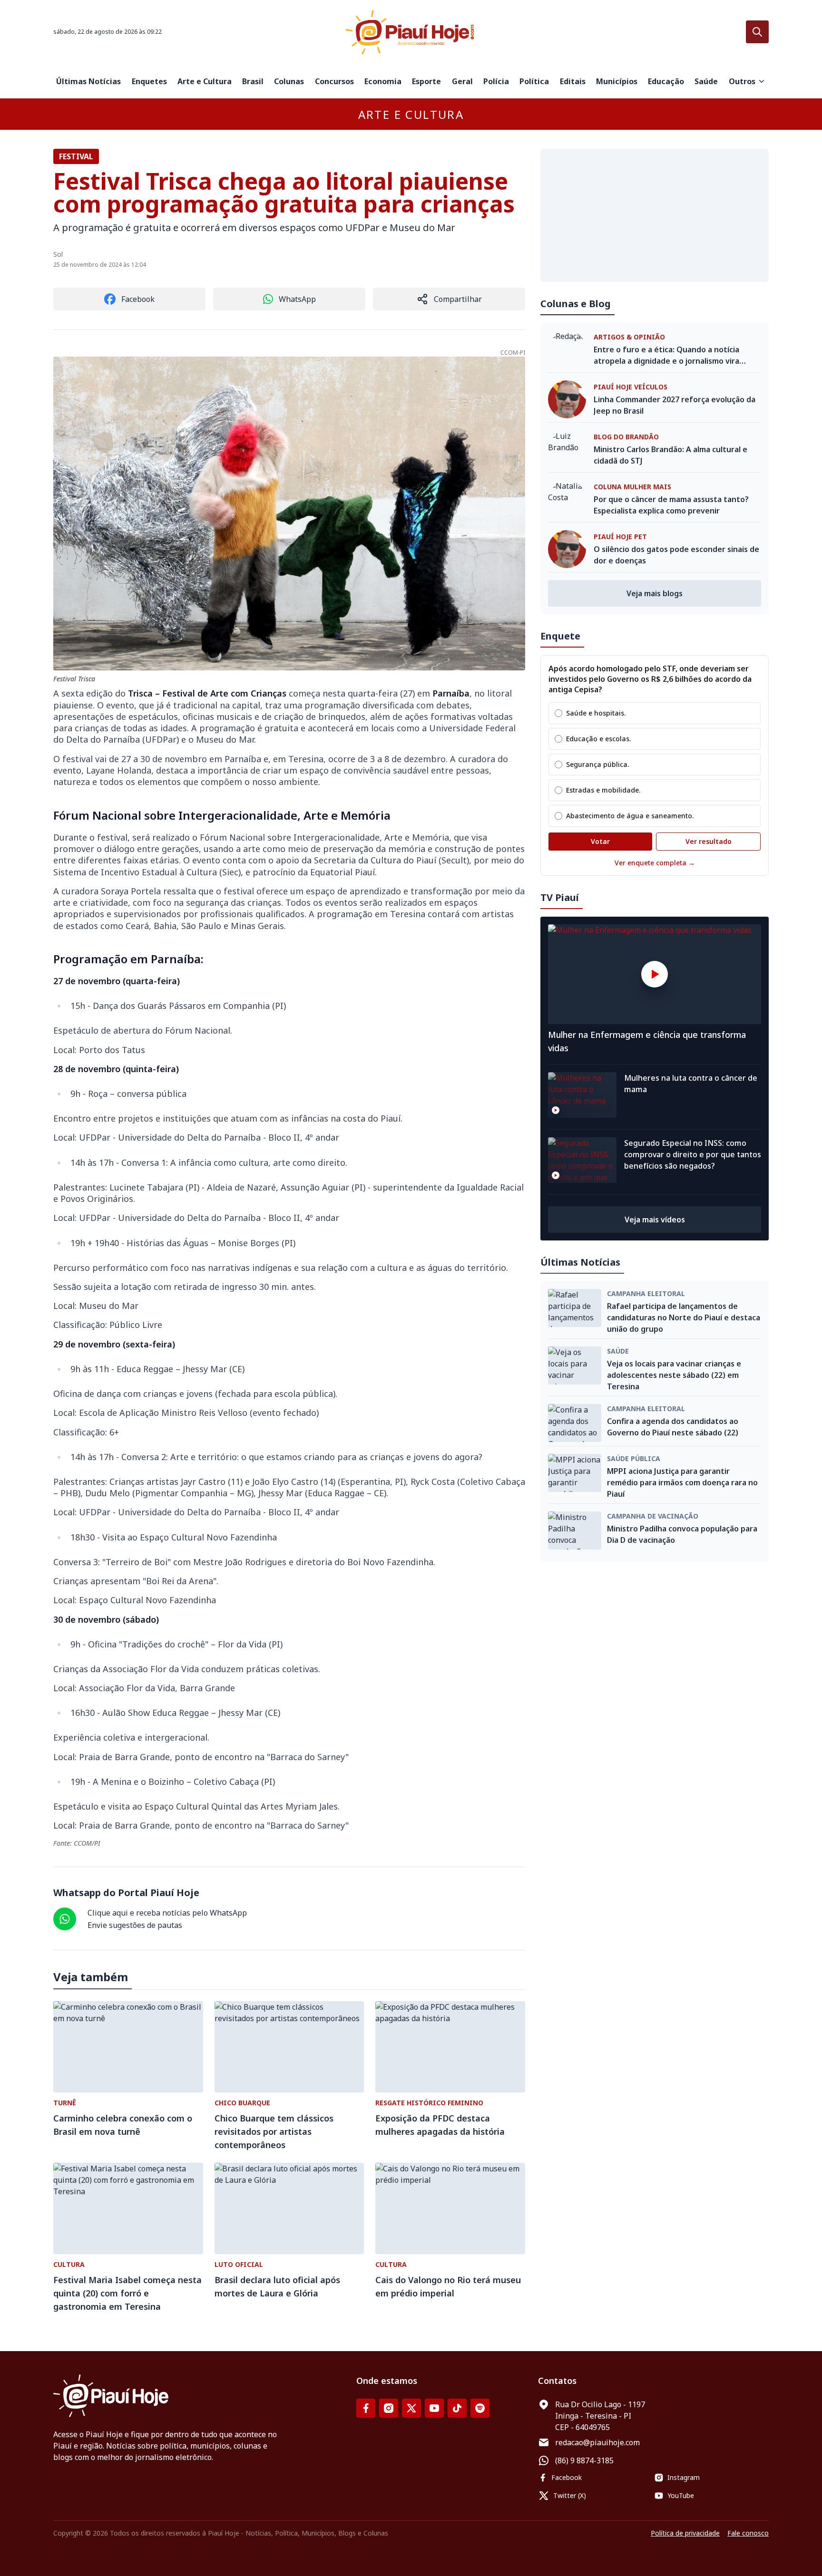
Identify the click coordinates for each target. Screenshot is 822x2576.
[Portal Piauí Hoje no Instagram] (389, 2408)
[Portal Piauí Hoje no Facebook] (366, 2408)
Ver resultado (709, 841)
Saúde (706, 81)
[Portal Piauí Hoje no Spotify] (480, 2408)
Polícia (496, 81)
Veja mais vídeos (655, 1220)
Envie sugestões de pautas (135, 1925)
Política (534, 81)
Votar (600, 841)
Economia (383, 81)
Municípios (617, 81)
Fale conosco (748, 2533)
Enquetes (149, 81)
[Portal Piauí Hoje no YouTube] (434, 2408)
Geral (462, 81)
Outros (742, 81)
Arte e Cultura (205, 81)
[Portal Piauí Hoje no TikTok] (457, 2408)
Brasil (253, 81)
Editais (573, 81)
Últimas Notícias (88, 81)
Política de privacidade (685, 2533)
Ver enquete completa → (655, 863)
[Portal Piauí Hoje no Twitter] (411, 2408)
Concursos (334, 81)
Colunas (289, 81)
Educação (666, 81)
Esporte (426, 81)
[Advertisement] (655, 215)
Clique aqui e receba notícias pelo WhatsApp (167, 1913)
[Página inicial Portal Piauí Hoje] (411, 32)
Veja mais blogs (655, 593)
